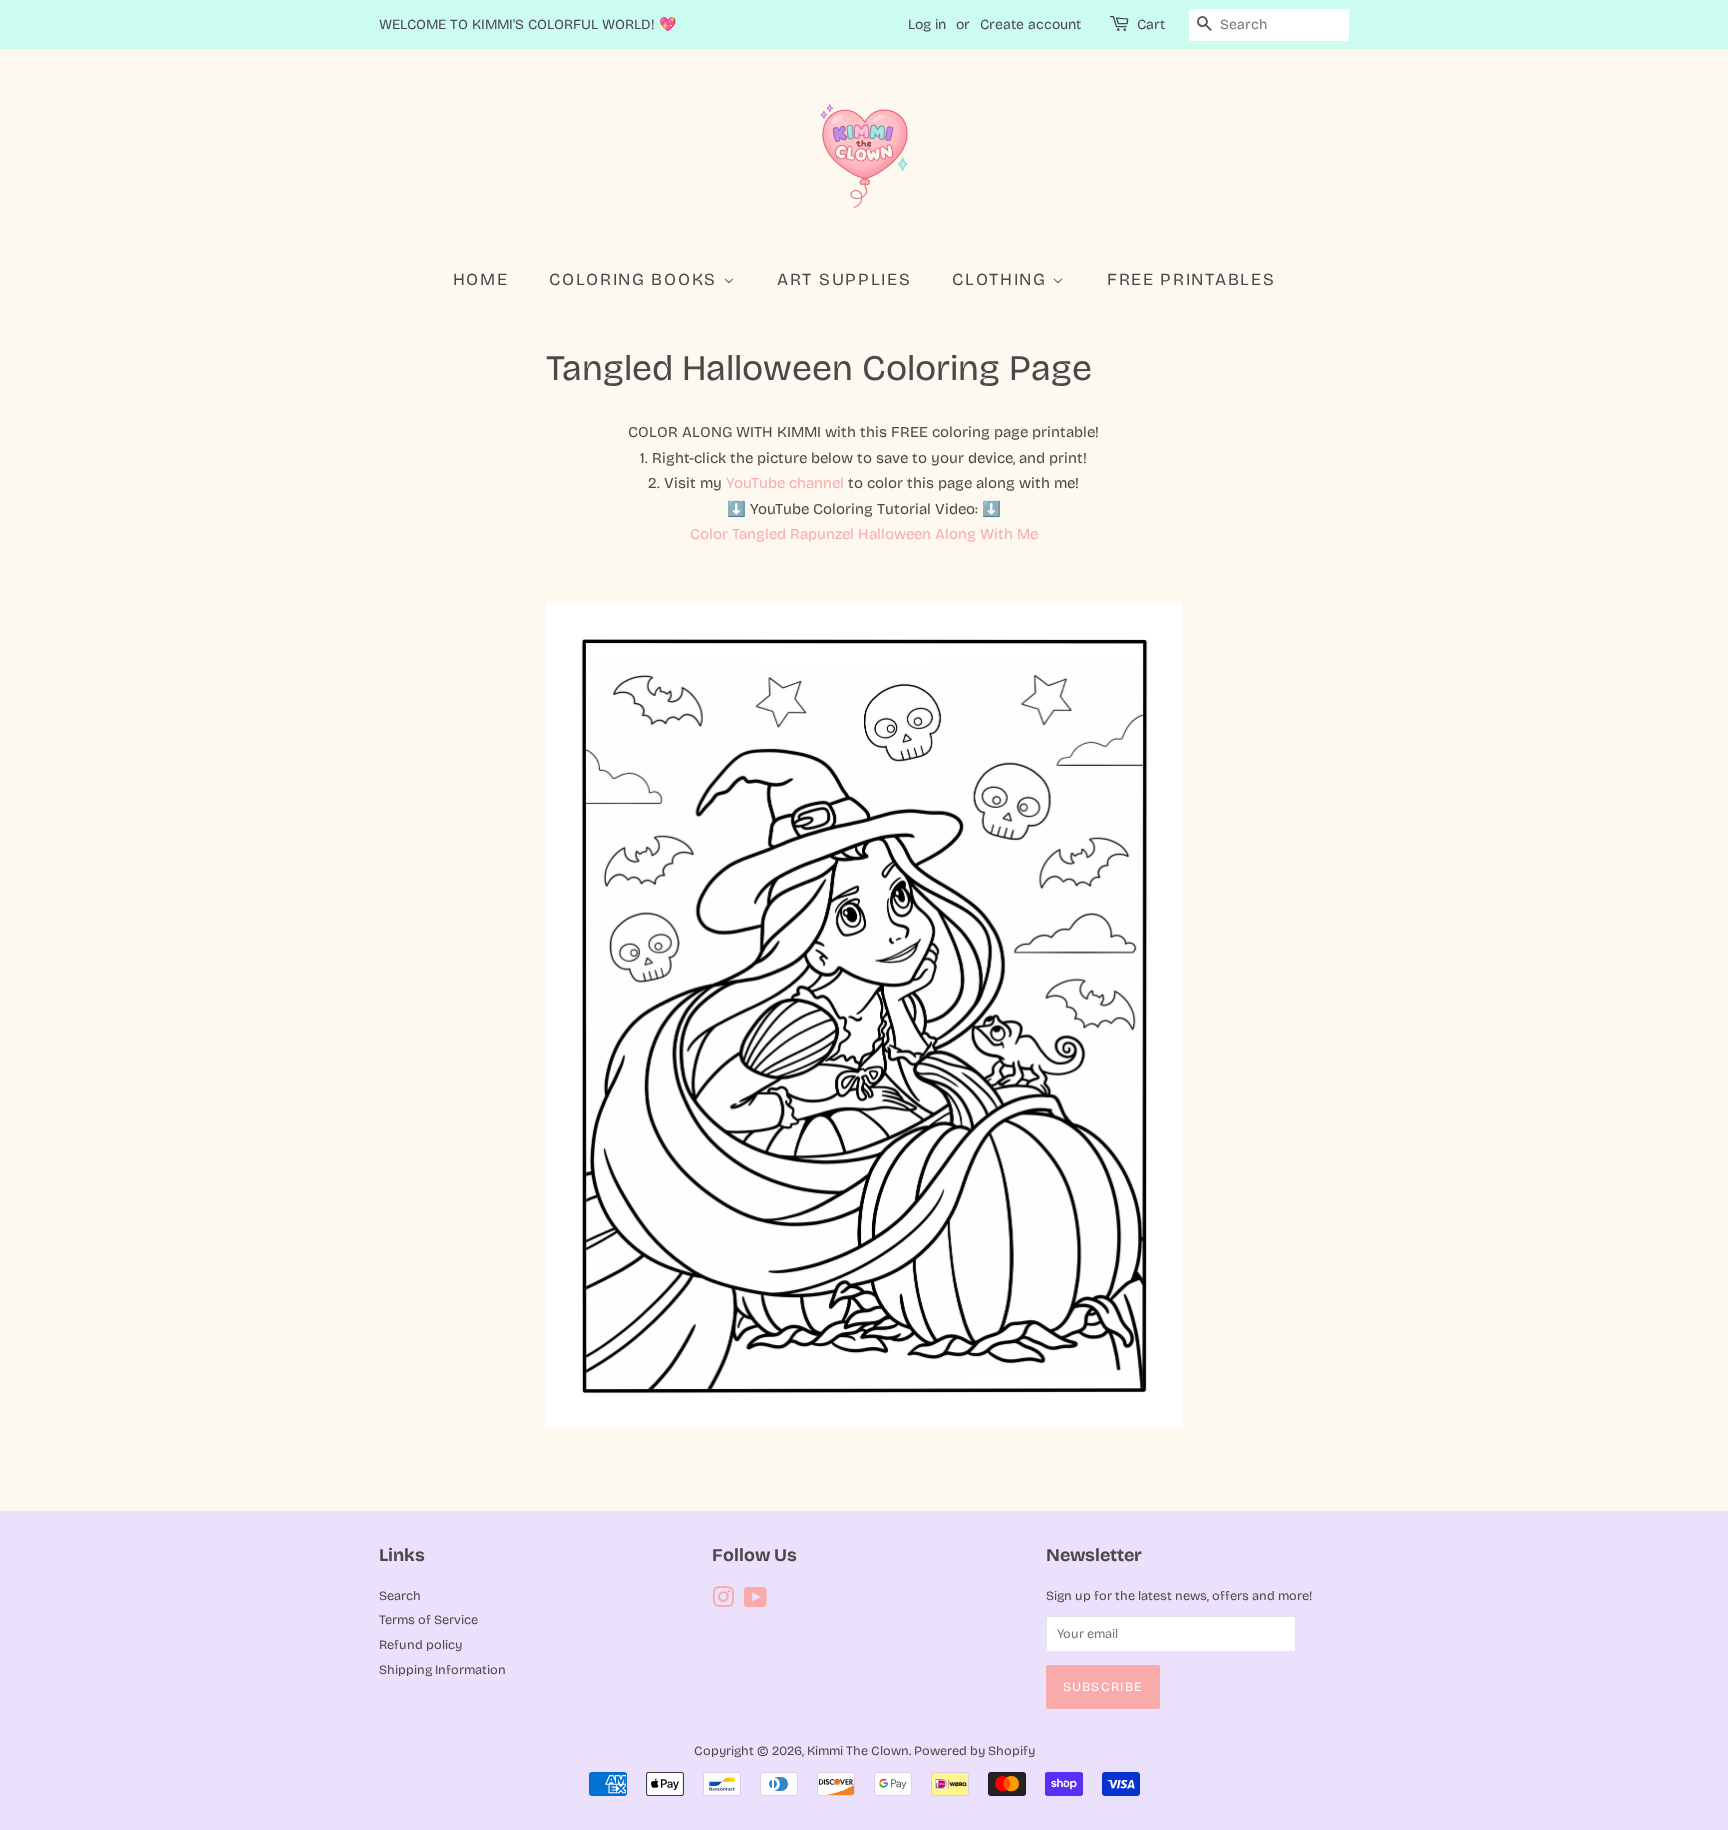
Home (481, 279)
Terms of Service (428, 1619)
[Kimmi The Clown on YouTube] (755, 1601)
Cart (1151, 24)
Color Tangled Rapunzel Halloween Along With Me (864, 534)
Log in (927, 24)
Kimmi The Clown (858, 1750)
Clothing (1002, 279)
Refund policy (420, 1644)
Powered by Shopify (974, 1750)
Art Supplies (844, 279)
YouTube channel (785, 483)
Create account (1030, 24)
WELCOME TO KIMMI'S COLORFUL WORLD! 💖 (527, 24)
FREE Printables (1191, 279)
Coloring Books (636, 279)
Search (400, 1595)
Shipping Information (442, 1669)
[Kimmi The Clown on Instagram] (723, 1601)
